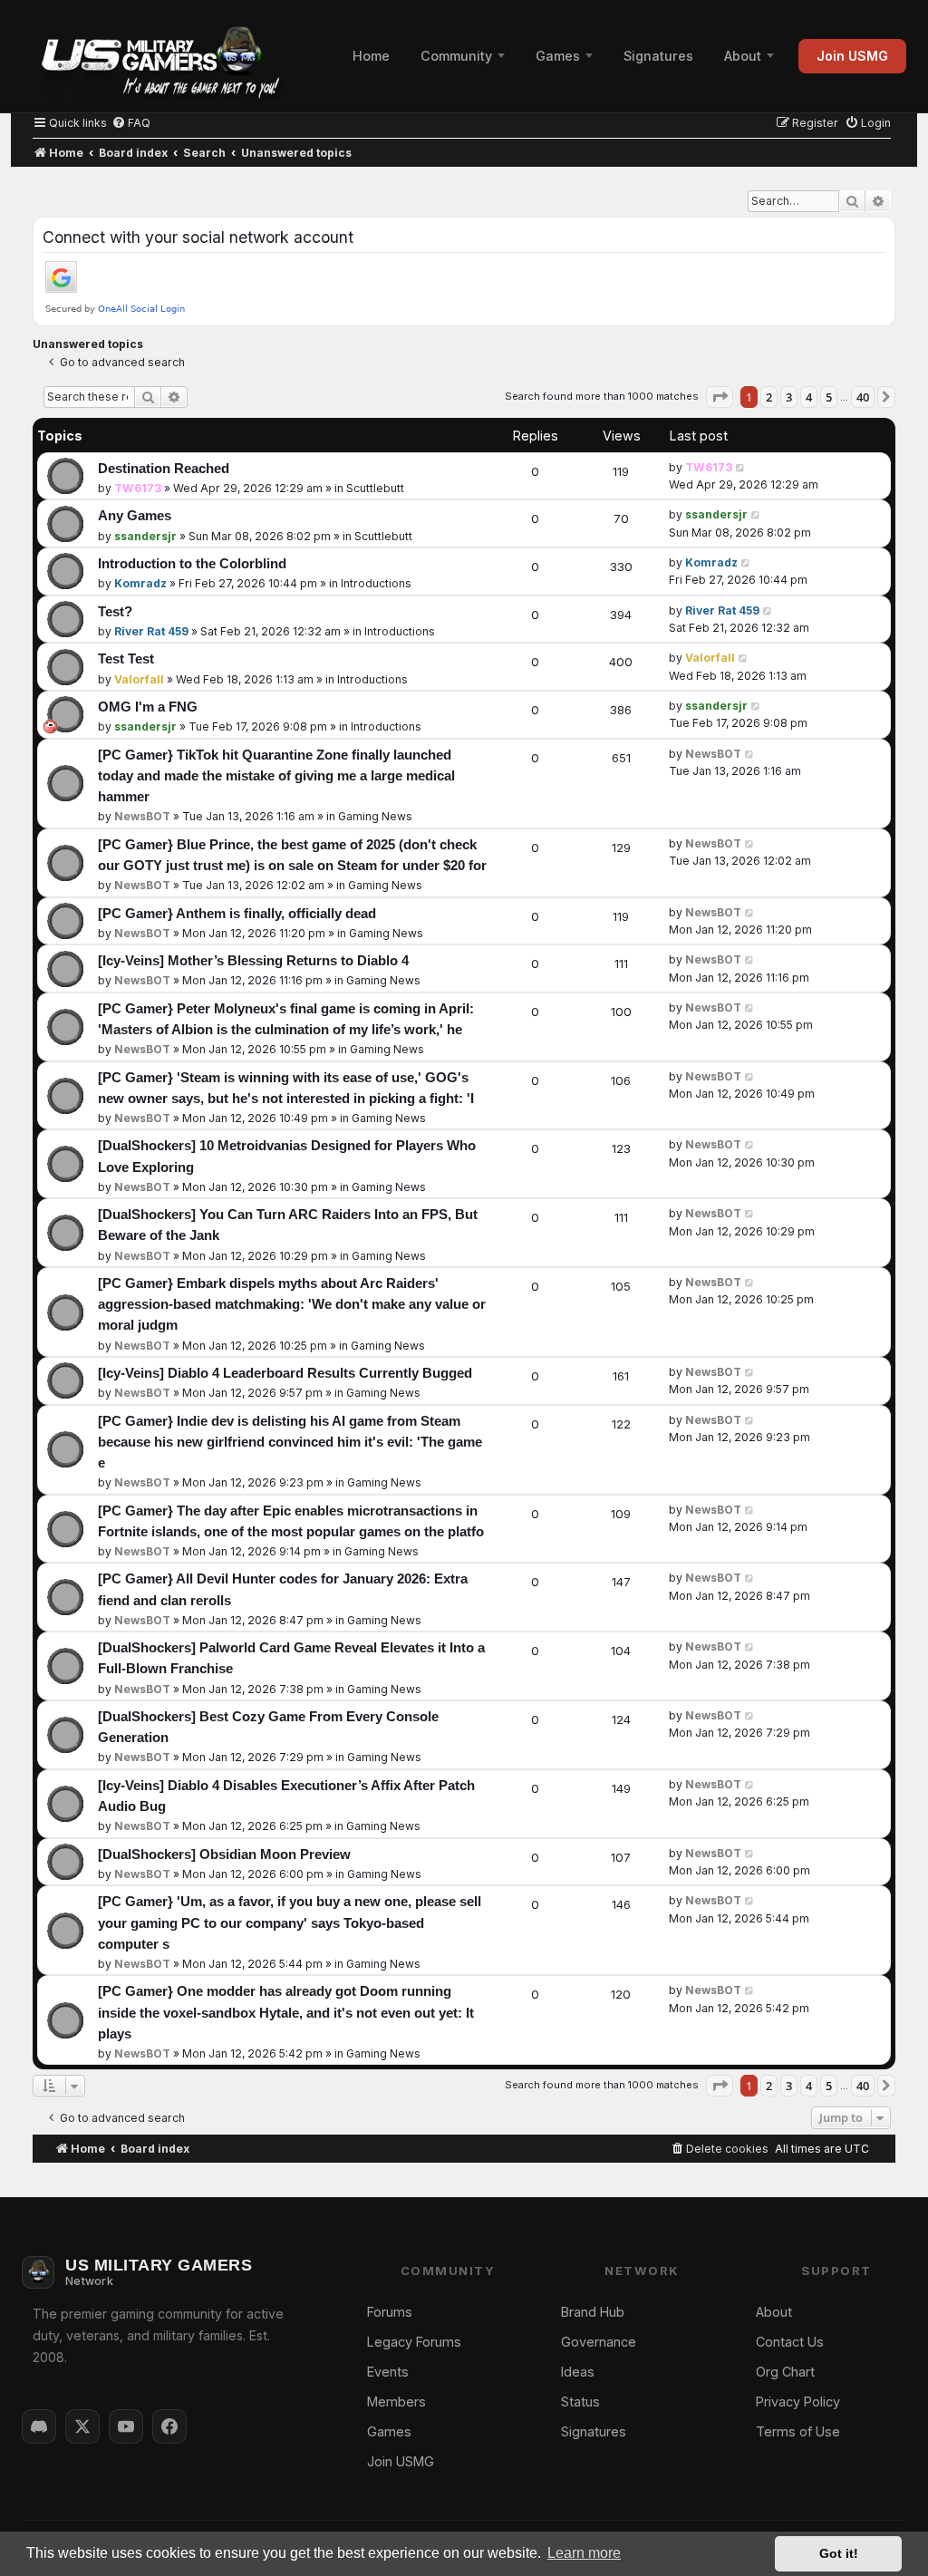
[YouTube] (126, 2426)
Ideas (578, 2372)
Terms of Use (798, 2431)
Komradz (140, 583)
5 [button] (829, 397)
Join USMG (852, 56)
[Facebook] (169, 2426)
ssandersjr (145, 536)
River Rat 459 (151, 631)
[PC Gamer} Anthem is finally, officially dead (237, 914)
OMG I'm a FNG (148, 707)
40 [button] (863, 397)
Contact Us (790, 2342)
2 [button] (769, 397)
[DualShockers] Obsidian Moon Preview (224, 1855)
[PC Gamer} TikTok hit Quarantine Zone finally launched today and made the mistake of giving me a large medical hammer (276, 776)
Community (456, 56)
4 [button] (809, 397)
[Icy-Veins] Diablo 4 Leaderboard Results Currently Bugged (285, 1373)
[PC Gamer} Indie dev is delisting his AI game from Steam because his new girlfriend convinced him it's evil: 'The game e (290, 1442)
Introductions (376, 583)
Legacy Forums (414, 2342)
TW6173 (138, 488)
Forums (390, 2312)
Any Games (135, 516)
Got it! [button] (839, 2553)
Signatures (658, 56)
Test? (115, 612)
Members (396, 2402)
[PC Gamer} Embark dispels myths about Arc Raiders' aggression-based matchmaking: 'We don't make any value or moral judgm (292, 1304)
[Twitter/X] (82, 2426)
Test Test (126, 659)
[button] (720, 397)
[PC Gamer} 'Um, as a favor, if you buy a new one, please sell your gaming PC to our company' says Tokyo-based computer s (290, 1922)
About (743, 56)
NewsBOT (142, 816)
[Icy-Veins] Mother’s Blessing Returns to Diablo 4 (253, 961)
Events (388, 2372)
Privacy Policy (798, 2402)
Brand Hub (593, 2312)
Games (558, 56)
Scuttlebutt (375, 488)
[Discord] (39, 2426)
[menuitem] (131, 123)
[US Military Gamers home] (152, 56)
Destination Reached (164, 469)
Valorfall (139, 679)
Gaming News (375, 816)
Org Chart (785, 2372)
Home (371, 56)
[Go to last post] (741, 467)
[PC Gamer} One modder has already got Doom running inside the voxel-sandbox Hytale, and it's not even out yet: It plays (286, 2012)
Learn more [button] (584, 2553)
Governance (599, 2342)
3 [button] (789, 397)
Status (580, 2402)
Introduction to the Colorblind (192, 564)
